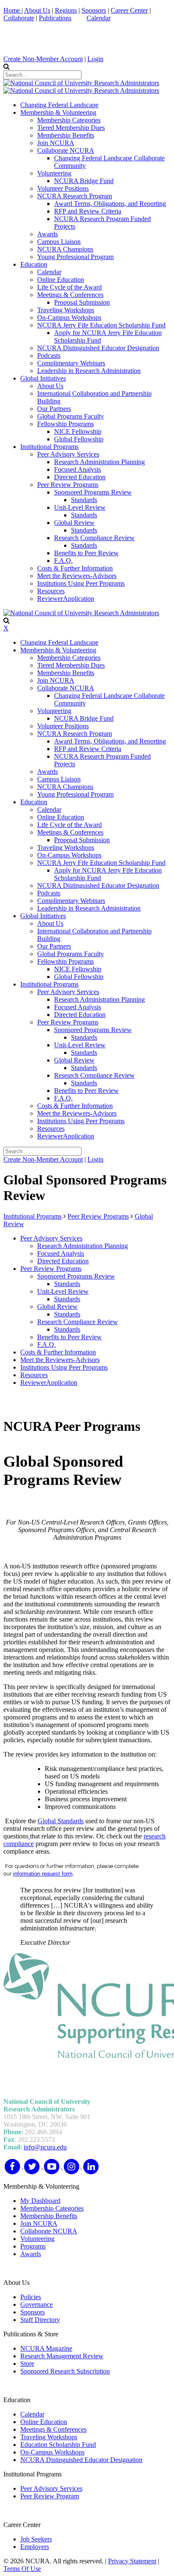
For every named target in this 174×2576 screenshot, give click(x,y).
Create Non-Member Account (43, 59)
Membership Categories (52, 2208)
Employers (35, 2547)
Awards (31, 2254)
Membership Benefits (49, 2216)
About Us (37, 10)
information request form (43, 1874)
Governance (37, 2304)
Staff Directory (40, 2320)
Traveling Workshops (49, 2437)
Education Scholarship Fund (58, 2445)
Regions (66, 10)
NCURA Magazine (46, 2348)
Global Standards (61, 1821)
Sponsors (94, 10)
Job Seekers (36, 2539)
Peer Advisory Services (51, 2488)
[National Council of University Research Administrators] (81, 83)
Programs (33, 2246)
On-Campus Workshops (52, 2452)
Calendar (99, 18)
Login (95, 59)
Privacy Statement (132, 2561)
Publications (55, 18)
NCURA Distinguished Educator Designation (81, 2460)
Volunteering (37, 2239)
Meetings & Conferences (53, 2429)
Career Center (129, 10)
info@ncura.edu (45, 2147)
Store (27, 2364)
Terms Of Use (22, 2569)
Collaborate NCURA (49, 2231)
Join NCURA (39, 2223)
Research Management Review (62, 2356)
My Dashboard (40, 2201)
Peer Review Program (50, 2496)
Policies (31, 2297)
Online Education (44, 2422)
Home (12, 10)
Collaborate (19, 18)
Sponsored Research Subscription (65, 2371)
